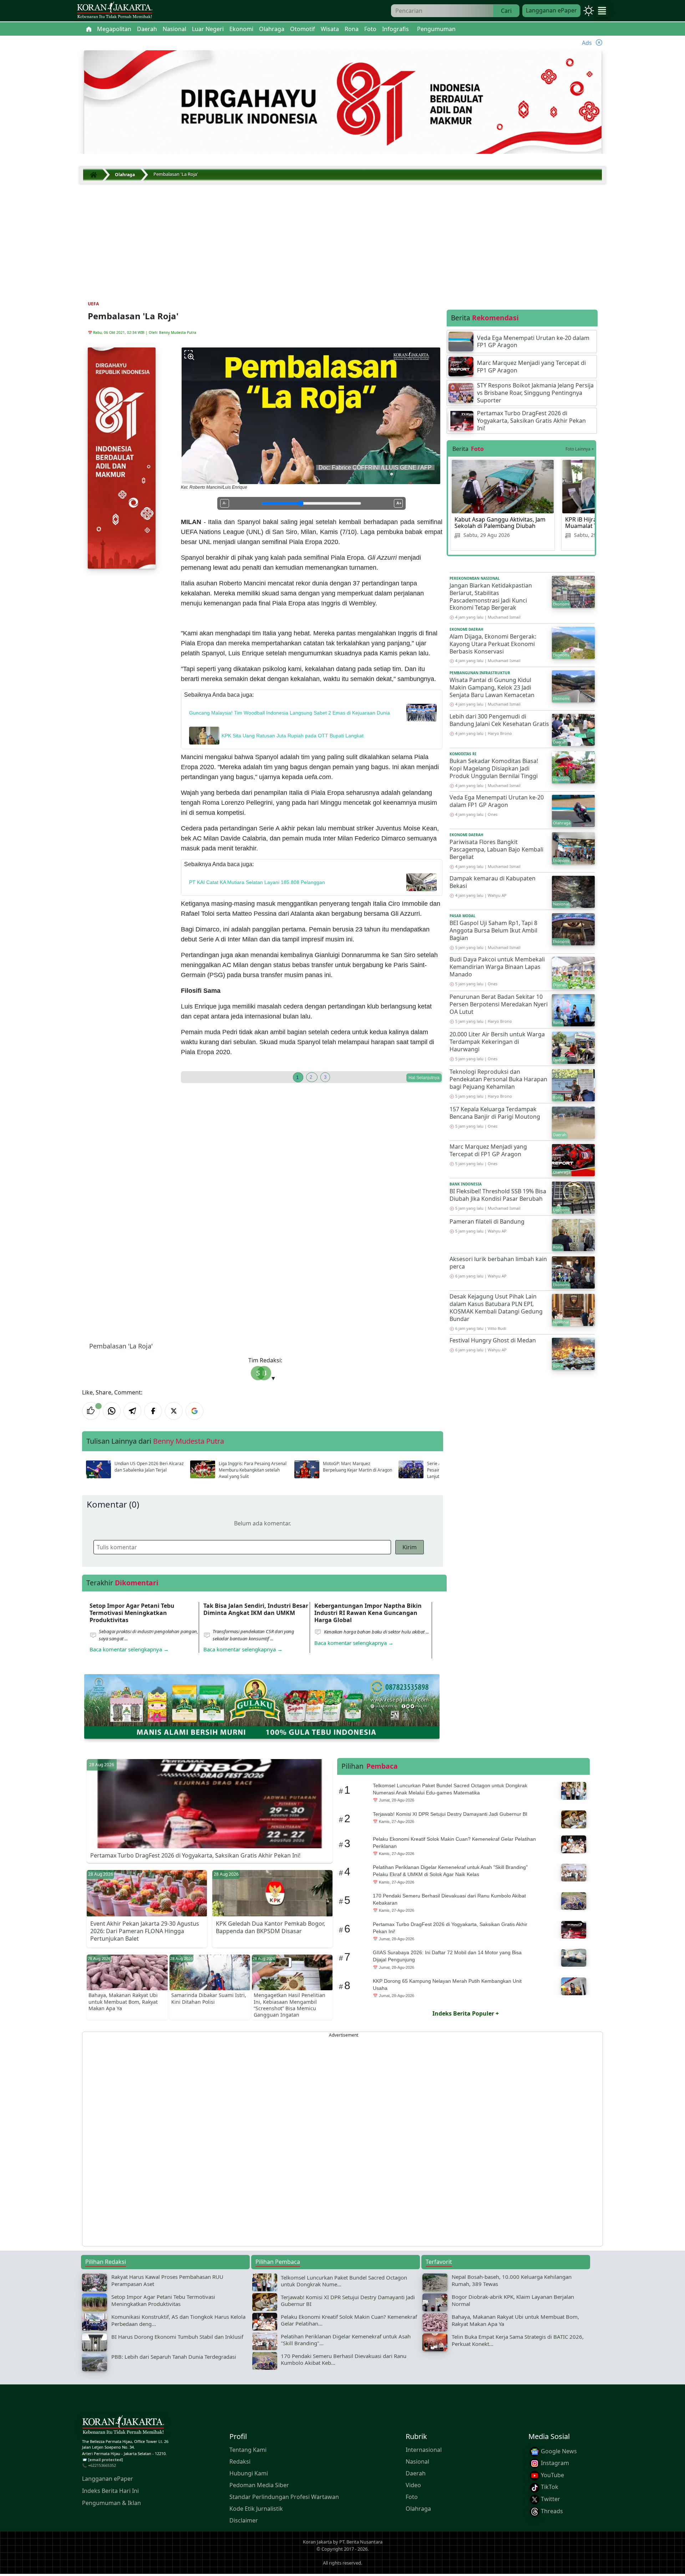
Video (413, 2485)
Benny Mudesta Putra (178, 332)
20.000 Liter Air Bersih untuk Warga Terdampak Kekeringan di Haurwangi (497, 1042)
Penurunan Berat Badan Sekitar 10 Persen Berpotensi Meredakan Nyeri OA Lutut (499, 1004)
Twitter (550, 2499)
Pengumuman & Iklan (111, 2503)
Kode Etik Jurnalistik (256, 2508)
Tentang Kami (248, 2449)
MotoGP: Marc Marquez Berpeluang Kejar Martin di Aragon (357, 1467)
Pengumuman (436, 29)
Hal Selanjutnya (424, 1078)
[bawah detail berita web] (262, 1706)
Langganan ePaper (551, 10)
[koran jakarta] (95, 175)
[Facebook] (153, 1411)
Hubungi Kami (249, 2473)
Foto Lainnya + (580, 449)
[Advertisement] (342, 237)
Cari (506, 11)
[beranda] (89, 29)
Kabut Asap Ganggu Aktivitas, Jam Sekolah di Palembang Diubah (500, 523)
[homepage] (123, 2426)
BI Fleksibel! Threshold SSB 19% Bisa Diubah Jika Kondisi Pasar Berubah (498, 1195)
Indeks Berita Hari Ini (110, 2490)
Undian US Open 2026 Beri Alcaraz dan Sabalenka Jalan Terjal (149, 1467)
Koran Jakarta (317, 2542)
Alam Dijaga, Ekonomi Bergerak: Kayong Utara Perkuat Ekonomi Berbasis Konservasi (493, 644)
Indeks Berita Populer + (466, 2013)
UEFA (93, 304)
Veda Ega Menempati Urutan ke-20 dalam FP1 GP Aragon (497, 801)
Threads (551, 2511)
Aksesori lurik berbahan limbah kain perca (498, 1263)
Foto (412, 2496)
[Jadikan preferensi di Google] (194, 1411)
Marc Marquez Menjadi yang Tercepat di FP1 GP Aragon (488, 1150)
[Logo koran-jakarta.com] (115, 11)
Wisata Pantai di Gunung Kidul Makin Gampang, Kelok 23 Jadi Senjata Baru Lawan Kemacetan (492, 687)
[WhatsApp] (112, 1411)
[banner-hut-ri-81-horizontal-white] (343, 103)
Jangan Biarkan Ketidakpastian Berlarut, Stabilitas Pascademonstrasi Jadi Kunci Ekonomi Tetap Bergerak (491, 596)
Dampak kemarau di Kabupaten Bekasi (493, 882)
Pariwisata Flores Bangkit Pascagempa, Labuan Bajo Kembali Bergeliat (496, 849)
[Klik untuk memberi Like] (91, 1411)
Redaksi (240, 2461)
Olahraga (418, 2508)
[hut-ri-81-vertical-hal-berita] (122, 457)
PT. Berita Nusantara (361, 2542)
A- (225, 503)
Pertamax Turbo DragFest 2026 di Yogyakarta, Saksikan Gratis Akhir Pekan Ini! (195, 1855)
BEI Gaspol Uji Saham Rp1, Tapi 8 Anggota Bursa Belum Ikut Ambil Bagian (493, 930)
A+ (399, 503)
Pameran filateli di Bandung (487, 1221)
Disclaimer (244, 2520)
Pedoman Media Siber (259, 2485)
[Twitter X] (174, 1411)
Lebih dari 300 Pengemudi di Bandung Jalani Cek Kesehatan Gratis (499, 720)
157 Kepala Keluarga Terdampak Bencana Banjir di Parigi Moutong (495, 1113)
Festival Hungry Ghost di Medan (493, 1340)
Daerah (416, 2473)
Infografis (395, 29)
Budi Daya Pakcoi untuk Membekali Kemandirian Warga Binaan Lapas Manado (497, 967)
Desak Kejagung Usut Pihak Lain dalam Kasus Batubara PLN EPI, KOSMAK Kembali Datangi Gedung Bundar (496, 1307)
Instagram (554, 2463)
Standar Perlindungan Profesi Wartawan (284, 2496)
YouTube (552, 2475)
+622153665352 (102, 2465)
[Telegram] (132, 1411)
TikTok (549, 2487)
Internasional (424, 2449)
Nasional (417, 2461)
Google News (558, 2451)
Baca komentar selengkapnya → (129, 1649)
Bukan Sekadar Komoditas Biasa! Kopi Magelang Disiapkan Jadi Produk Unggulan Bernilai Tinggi (494, 768)
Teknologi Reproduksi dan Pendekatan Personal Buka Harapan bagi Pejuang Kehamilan (498, 1079)
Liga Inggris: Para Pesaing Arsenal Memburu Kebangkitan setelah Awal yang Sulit (253, 1470)
